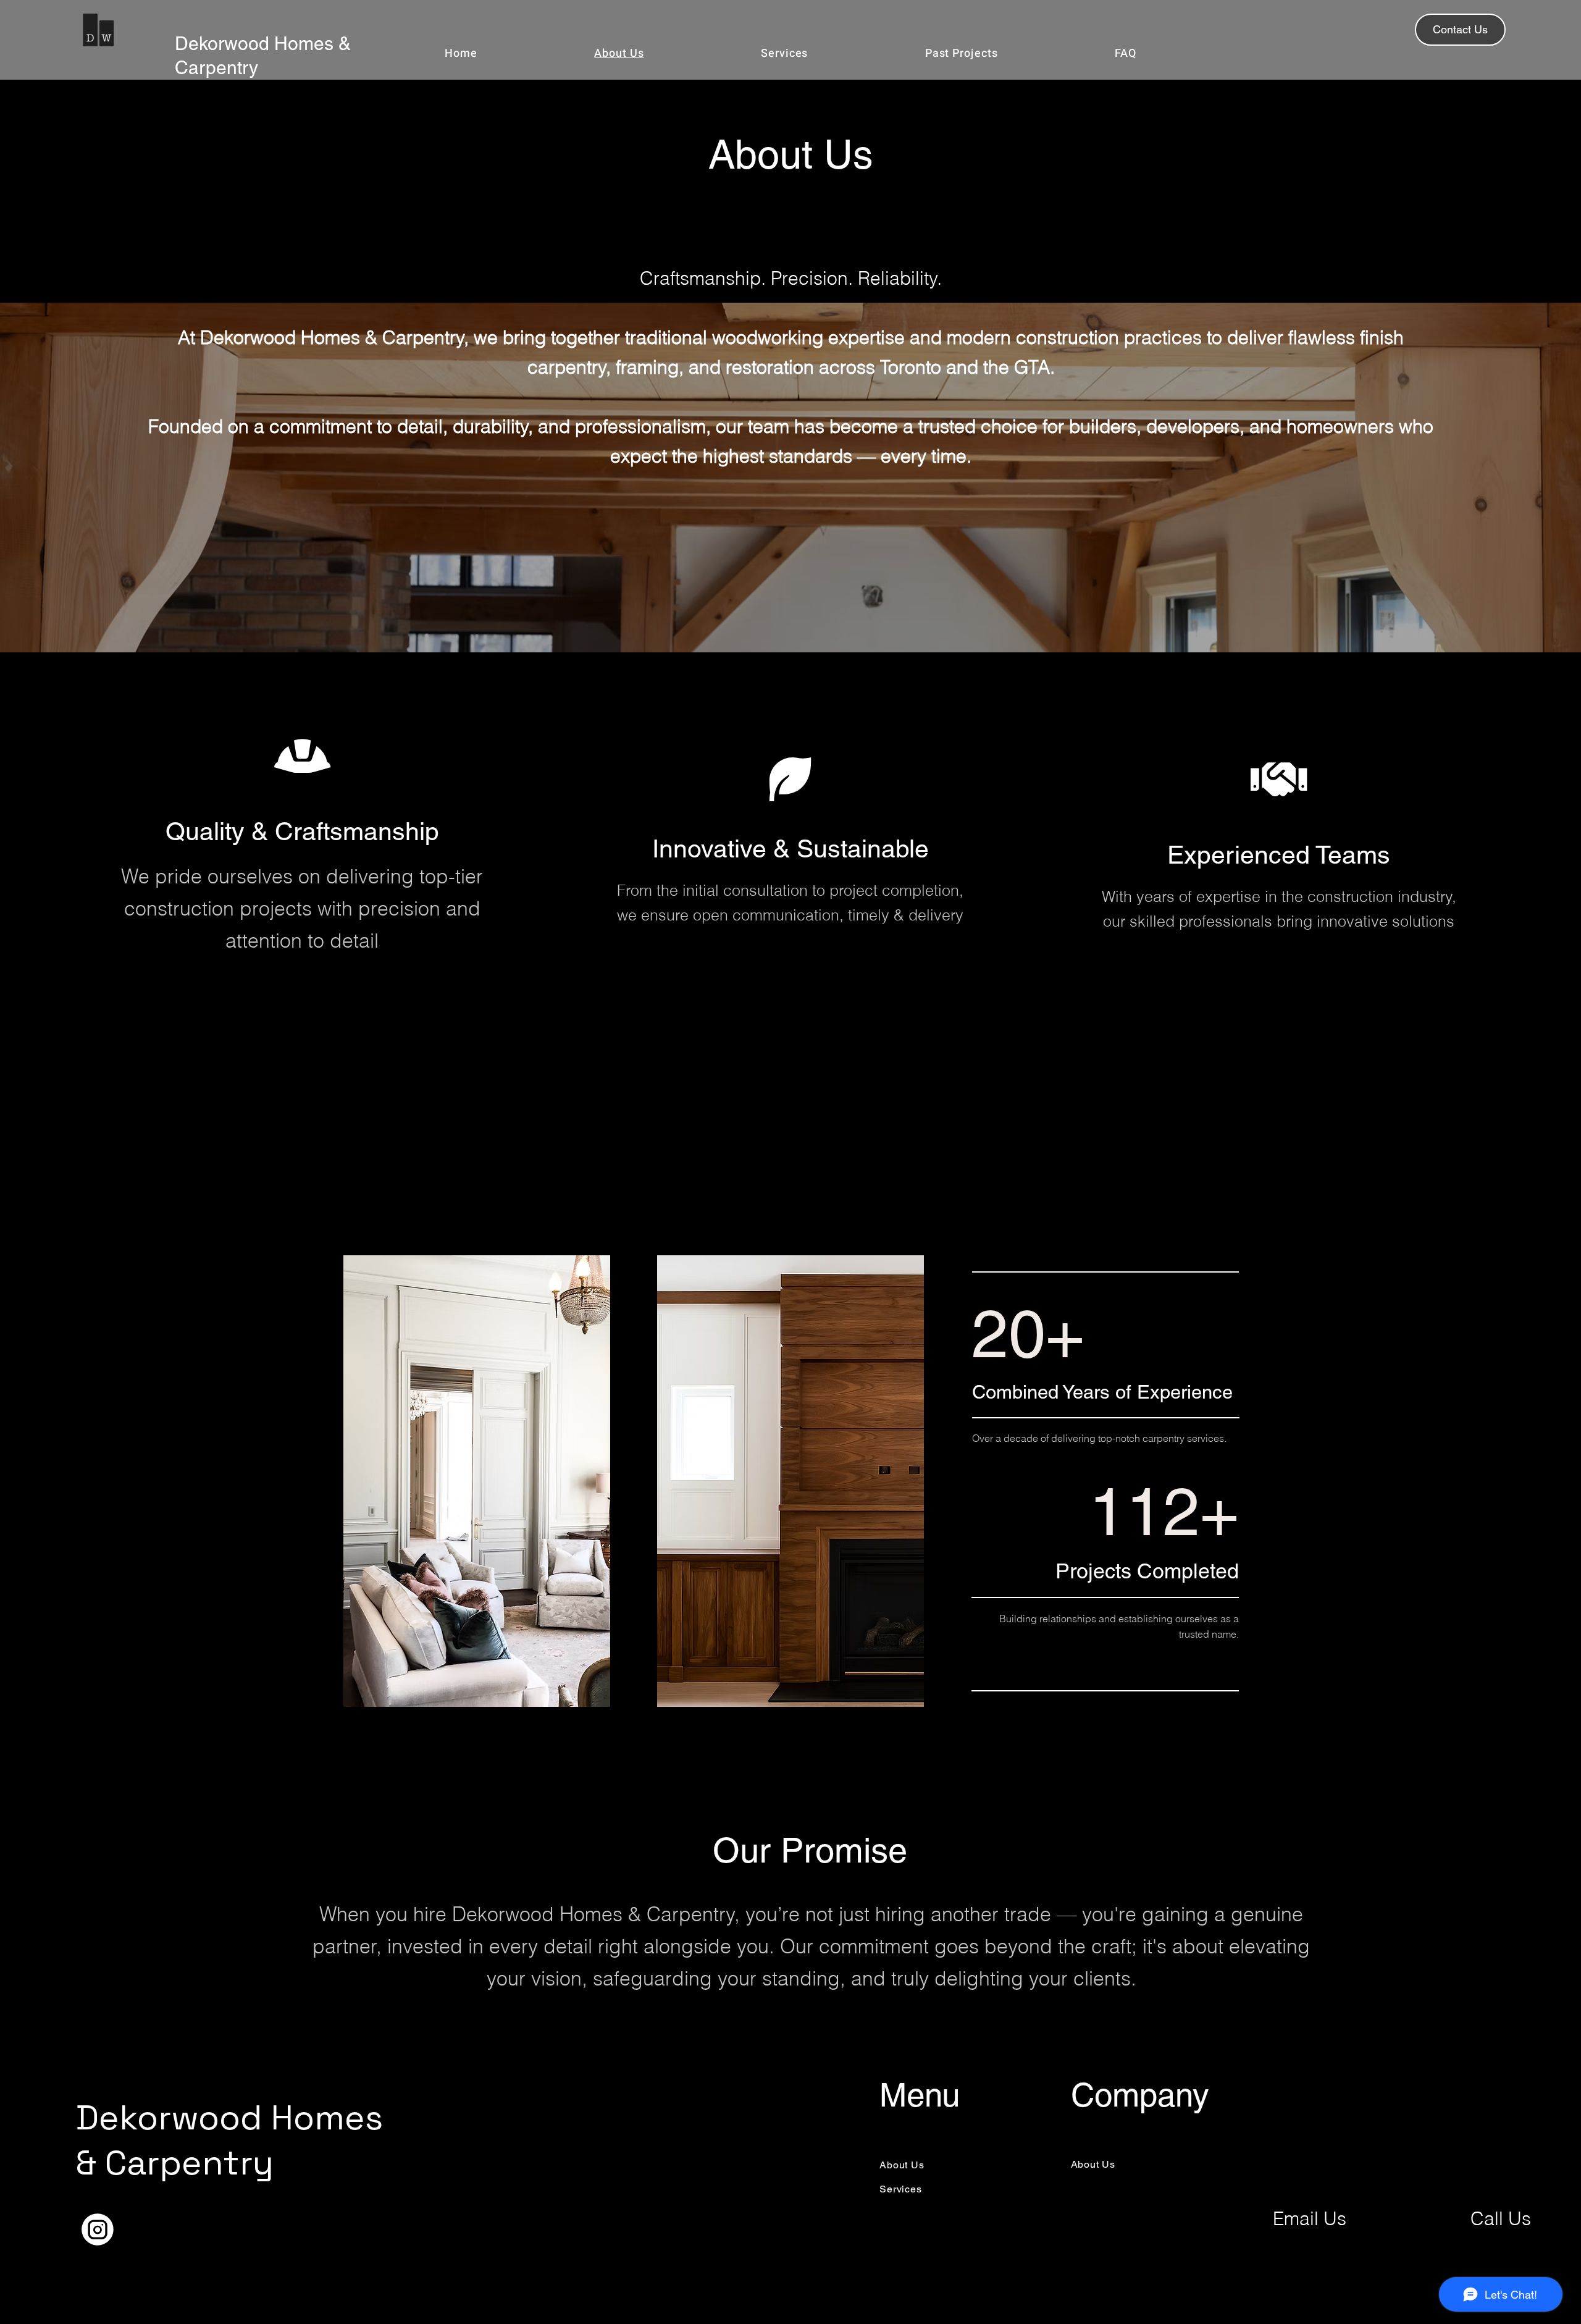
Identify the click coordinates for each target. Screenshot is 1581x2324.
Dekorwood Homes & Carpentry (229, 2140)
